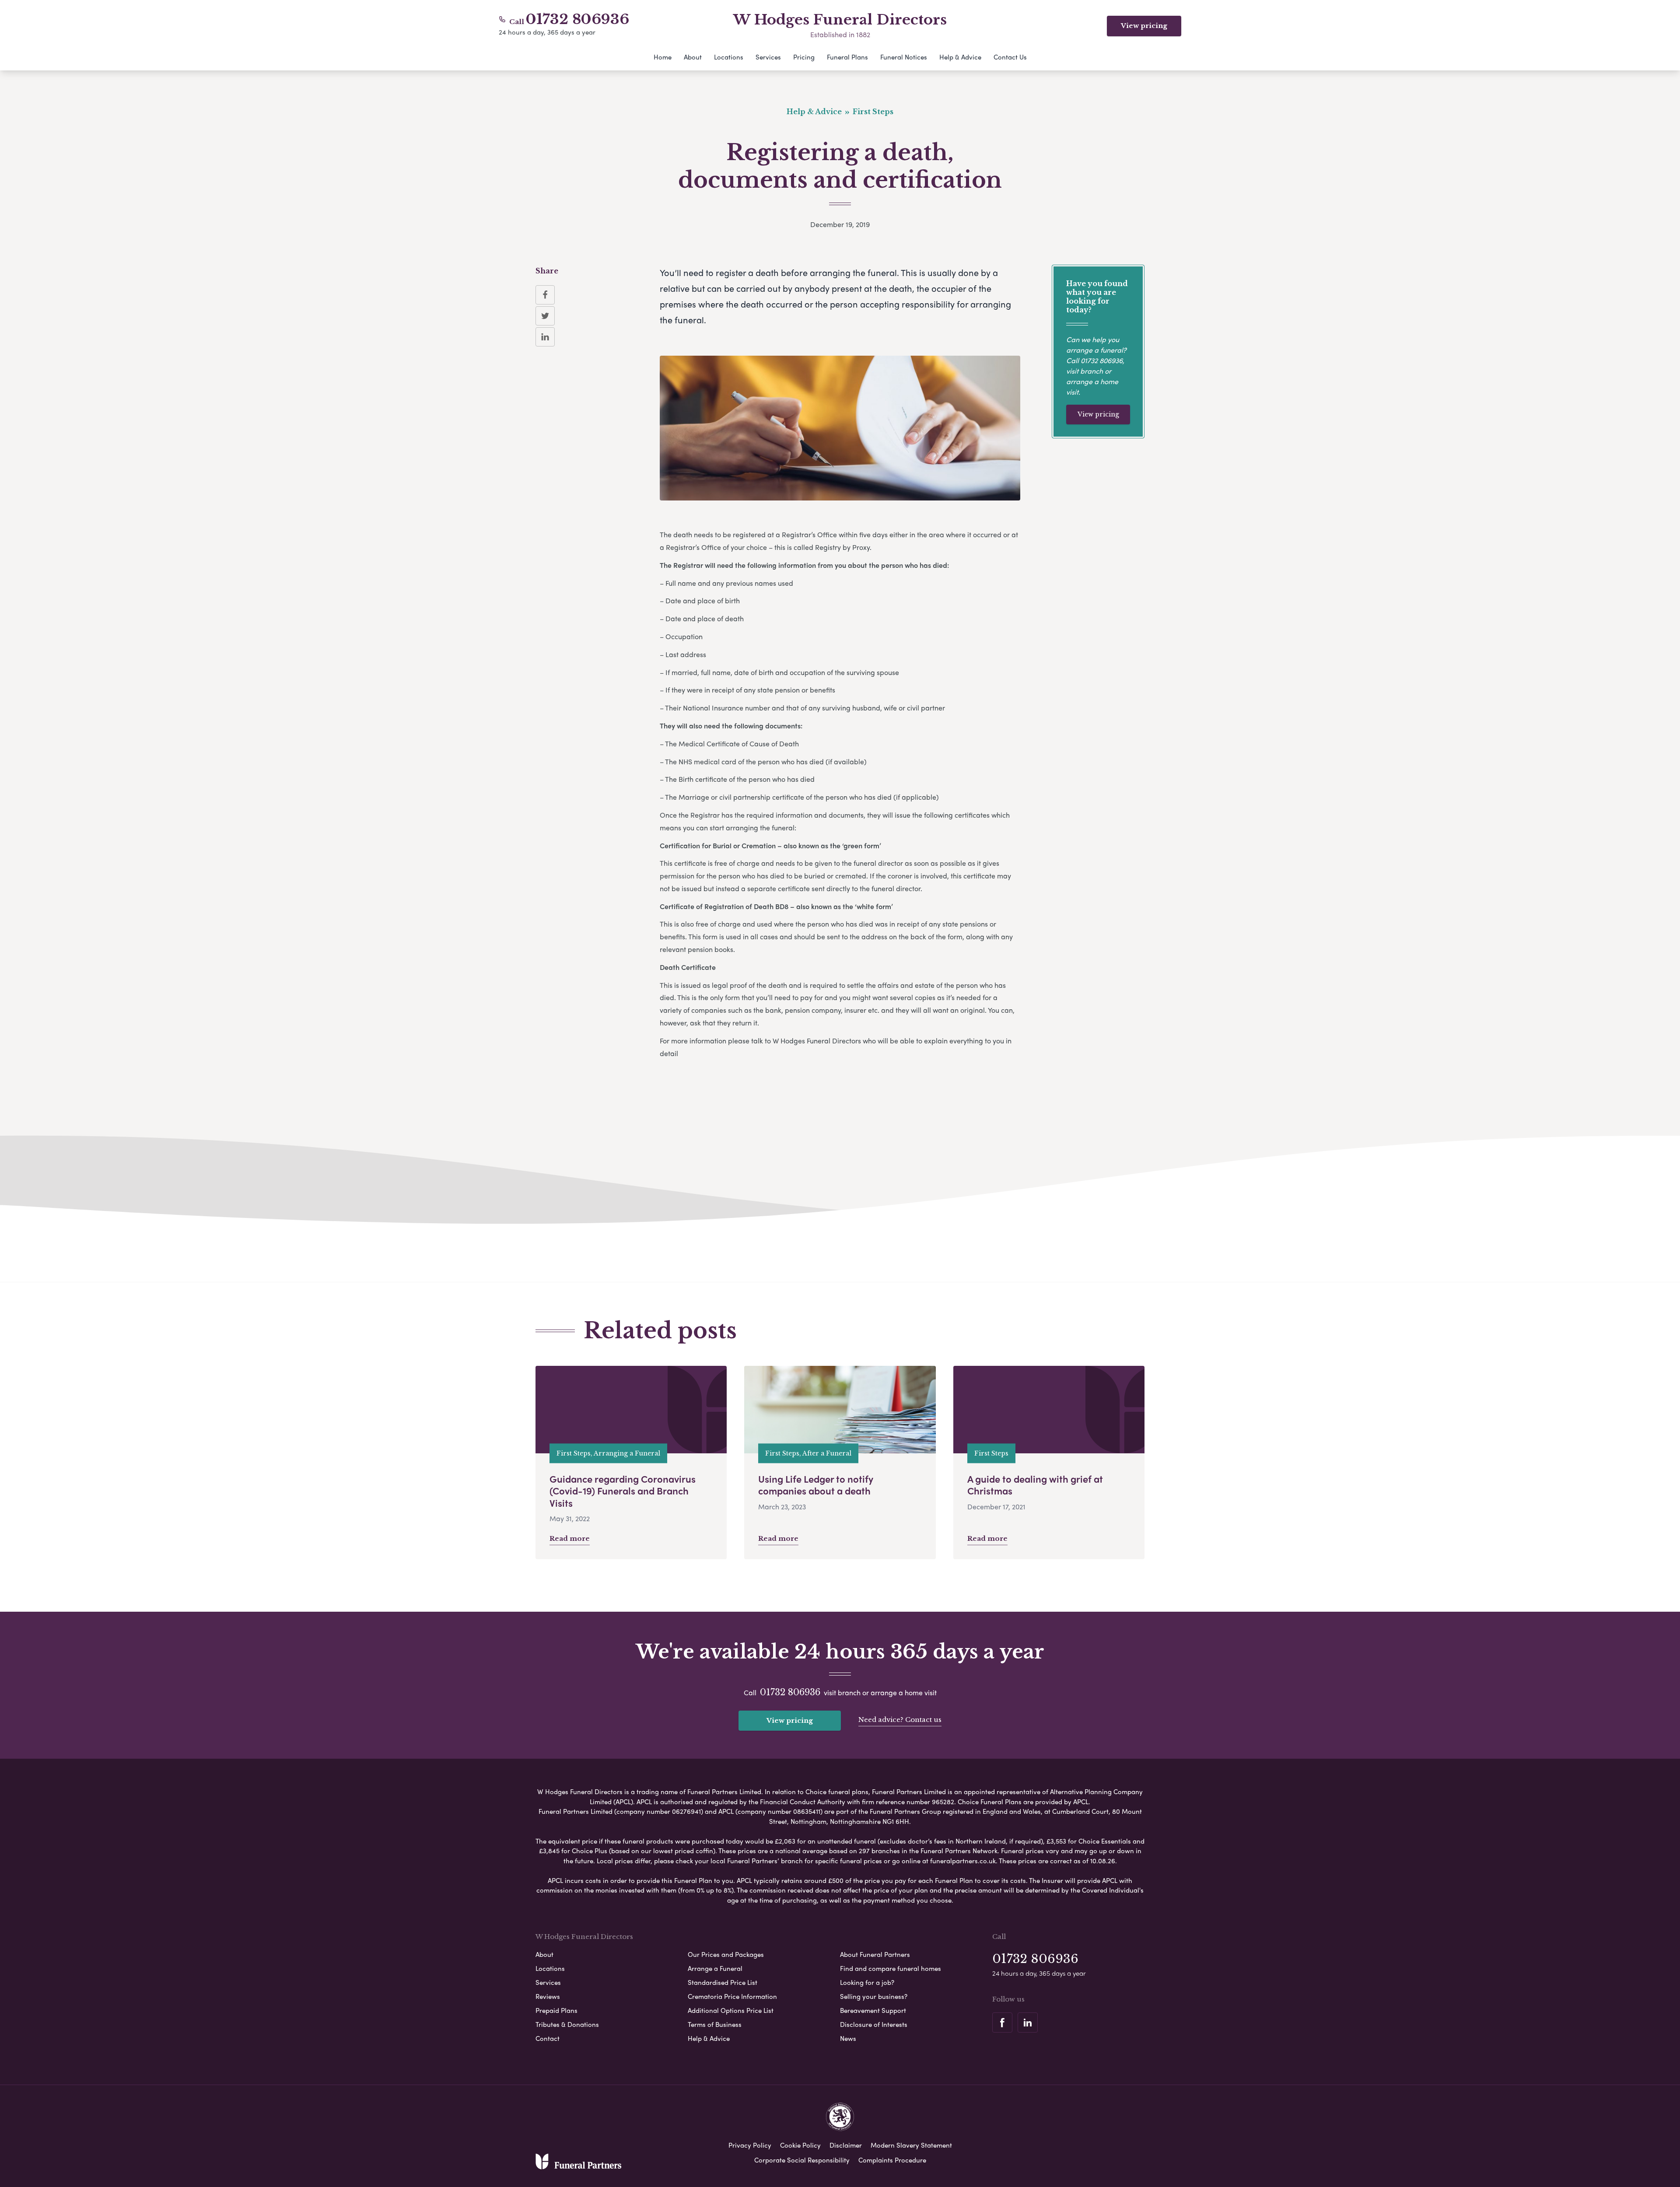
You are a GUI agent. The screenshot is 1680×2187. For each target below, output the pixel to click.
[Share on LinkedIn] (545, 337)
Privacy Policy (750, 2145)
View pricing (1144, 26)
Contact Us (1010, 57)
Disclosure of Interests (874, 2024)
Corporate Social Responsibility (802, 2160)
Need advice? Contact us (900, 1720)
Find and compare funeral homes (891, 1968)
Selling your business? (874, 1996)
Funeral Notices (904, 57)
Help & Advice (960, 57)
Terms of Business (715, 2024)
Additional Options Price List (731, 2010)
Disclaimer (846, 2145)
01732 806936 (577, 19)
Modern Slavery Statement (911, 2145)
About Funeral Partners (875, 1954)
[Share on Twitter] (545, 316)
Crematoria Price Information (732, 1996)
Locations (729, 57)
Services (768, 57)
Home (663, 57)
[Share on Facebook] (545, 295)
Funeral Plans (847, 57)
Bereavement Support (873, 2010)
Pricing (804, 57)
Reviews (548, 1996)
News (848, 2038)
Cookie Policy (800, 2145)
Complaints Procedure (892, 2160)
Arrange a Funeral (715, 1968)
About (693, 57)
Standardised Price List (723, 1982)
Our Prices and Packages (726, 1954)
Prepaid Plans (556, 2010)
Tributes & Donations (567, 2024)
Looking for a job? (867, 1982)
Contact (548, 2038)
